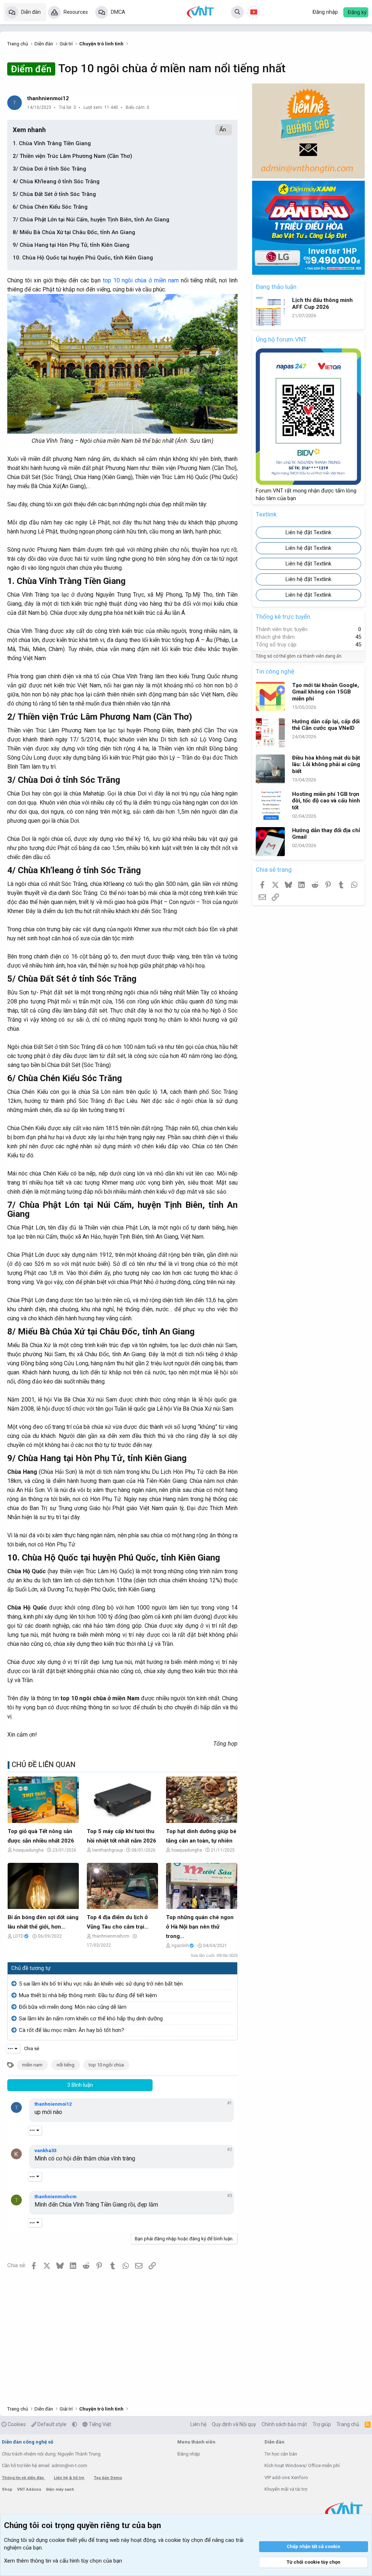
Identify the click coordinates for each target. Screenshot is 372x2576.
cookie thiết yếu (68, 2540)
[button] (74, 2424)
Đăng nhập (189, 2454)
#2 (230, 2150)
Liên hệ (198, 2424)
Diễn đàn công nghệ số (27, 2442)
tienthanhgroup (108, 1850)
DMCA (118, 12)
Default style (51, 2424)
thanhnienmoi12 (48, 98)
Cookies (16, 2424)
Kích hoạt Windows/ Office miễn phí (302, 2465)
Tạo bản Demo (108, 2478)
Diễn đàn (31, 12)
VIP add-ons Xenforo (286, 2477)
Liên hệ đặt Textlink (308, 532)
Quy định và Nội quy (234, 2424)
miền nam (32, 2065)
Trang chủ (348, 2424)
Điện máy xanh (60, 2489)
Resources (76, 12)
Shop (8, 2489)
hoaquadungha (28, 1850)
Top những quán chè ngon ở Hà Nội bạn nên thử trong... (200, 1927)
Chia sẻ (32, 2048)
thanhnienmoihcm (111, 1936)
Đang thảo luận (276, 287)
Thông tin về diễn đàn (23, 2478)
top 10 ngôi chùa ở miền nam (141, 280)
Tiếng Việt (99, 2424)
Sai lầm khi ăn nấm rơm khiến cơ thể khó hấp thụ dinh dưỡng (91, 2019)
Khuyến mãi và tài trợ (286, 2489)
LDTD (18, 1936)
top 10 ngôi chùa (106, 2065)
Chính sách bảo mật (284, 2424)
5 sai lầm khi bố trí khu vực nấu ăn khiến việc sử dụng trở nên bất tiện (101, 1984)
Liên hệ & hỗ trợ (69, 2478)
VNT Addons (30, 2489)
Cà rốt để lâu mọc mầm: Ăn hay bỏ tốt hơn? (72, 2030)
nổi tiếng (66, 2065)
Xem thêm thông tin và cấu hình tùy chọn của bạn (63, 2561)
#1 (230, 2103)
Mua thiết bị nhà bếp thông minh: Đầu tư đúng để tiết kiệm (88, 1995)
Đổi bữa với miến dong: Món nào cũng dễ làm (73, 2007)
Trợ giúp (322, 2424)
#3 (230, 2196)
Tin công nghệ (275, 671)
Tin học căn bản (281, 2454)
